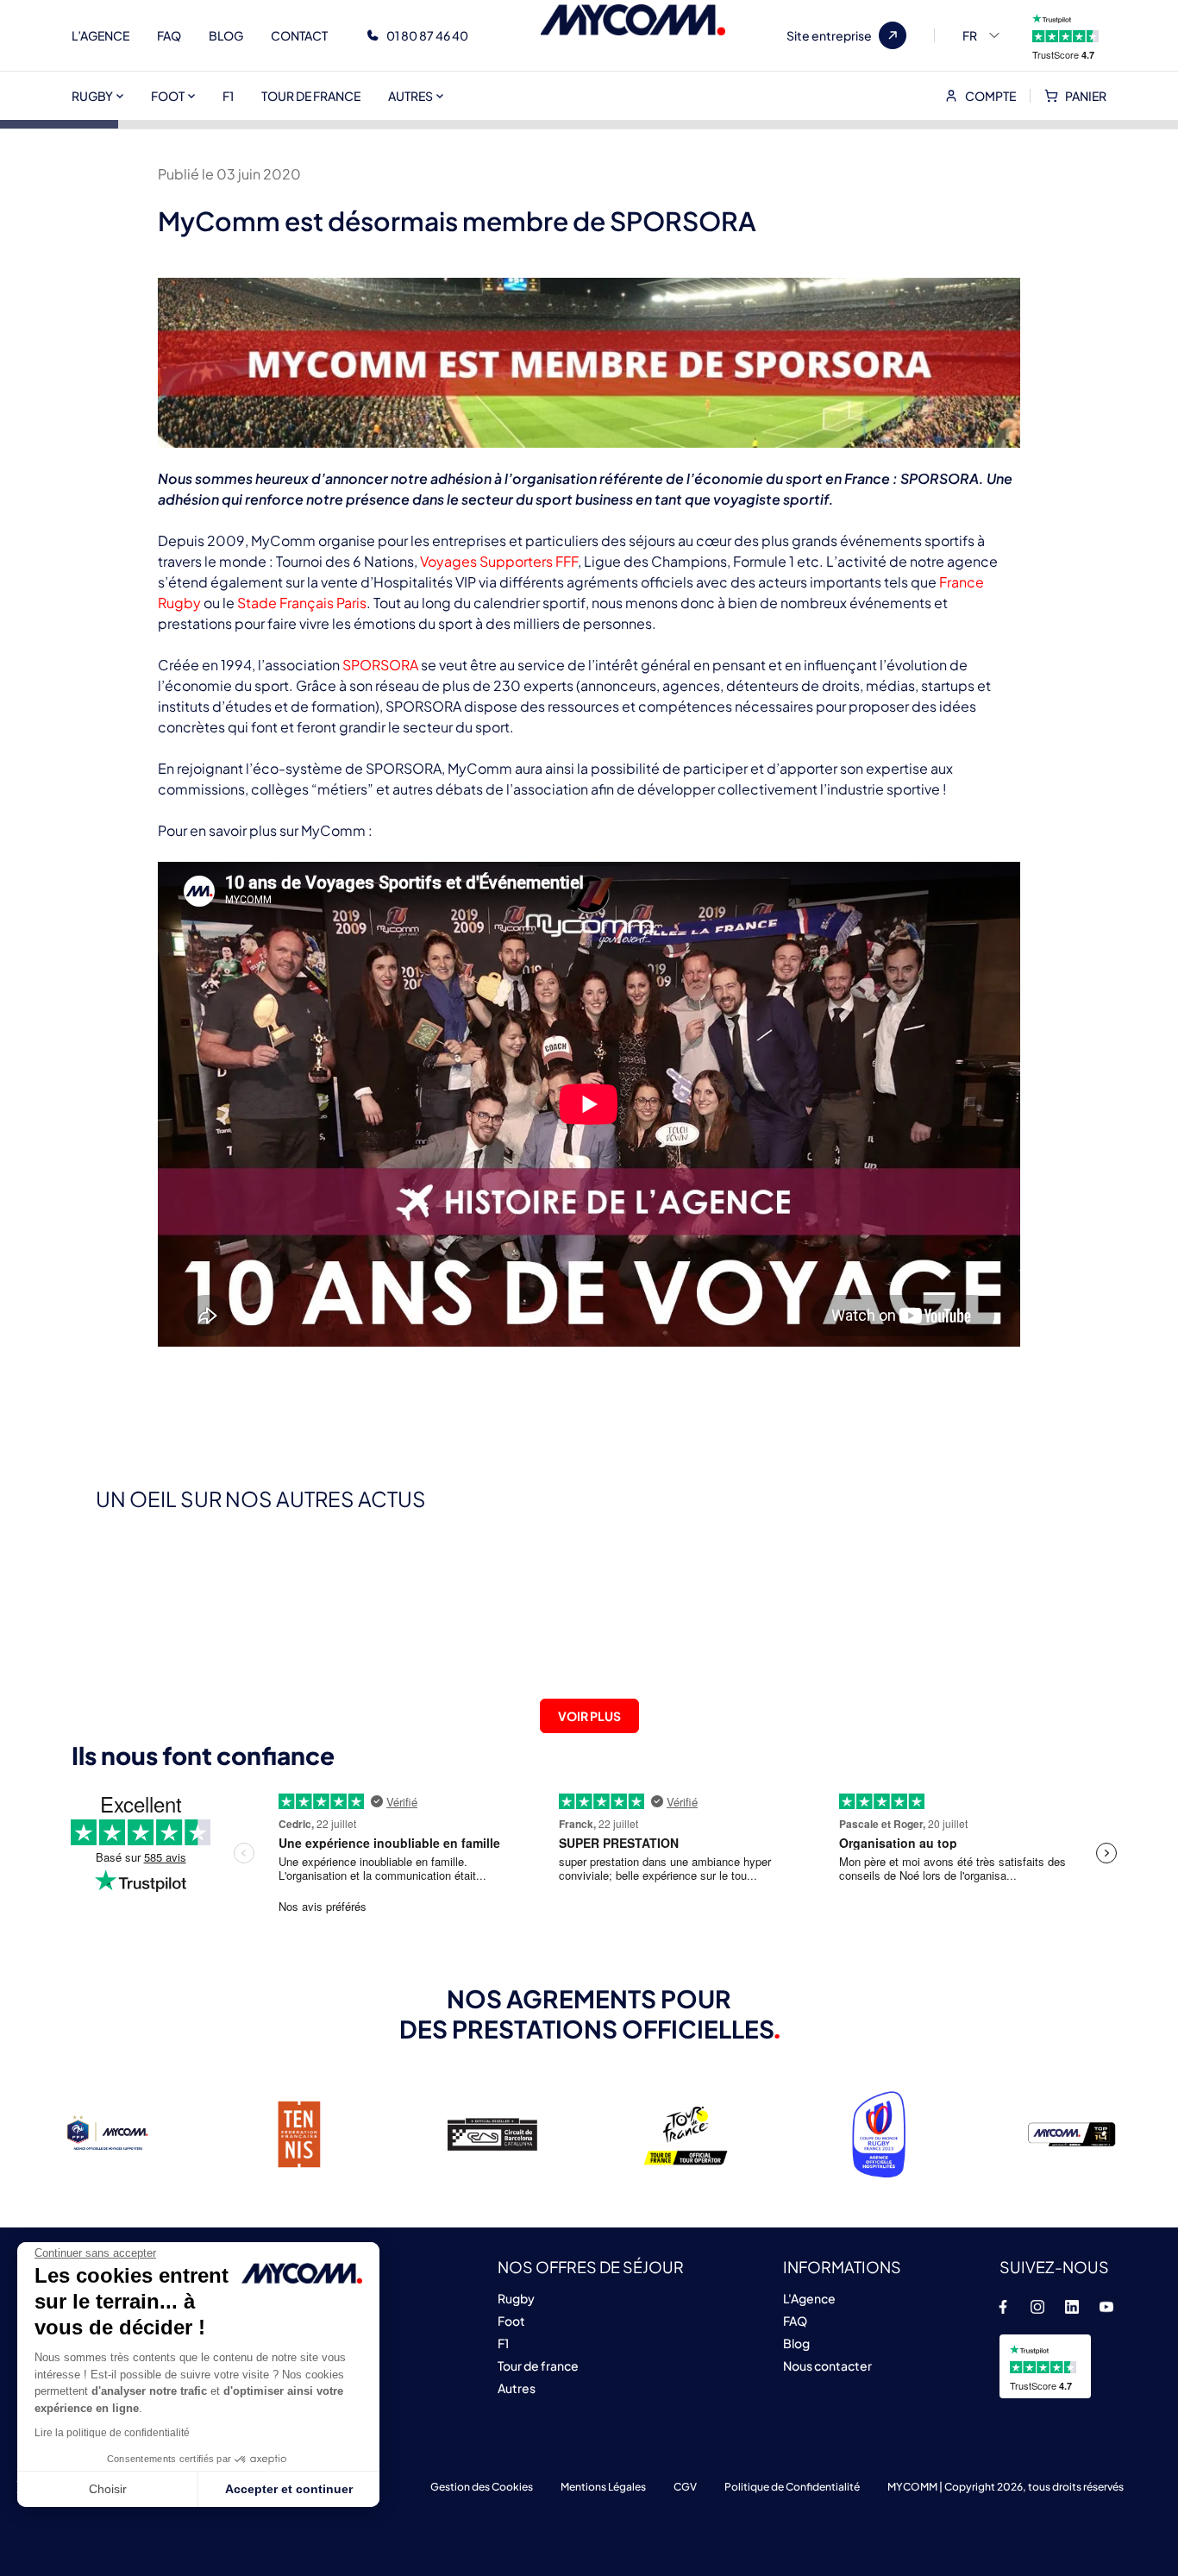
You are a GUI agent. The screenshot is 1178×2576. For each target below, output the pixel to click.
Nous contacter (827, 2366)
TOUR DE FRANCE (311, 96)
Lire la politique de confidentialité (112, 2433)
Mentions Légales (603, 2487)
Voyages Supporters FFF (499, 561)
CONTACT (299, 35)
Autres (517, 2388)
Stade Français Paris (302, 603)
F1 (228, 96)
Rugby (516, 2298)
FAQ (169, 35)
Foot (511, 2321)
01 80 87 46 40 (427, 35)
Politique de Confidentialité (792, 2487)
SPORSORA (380, 665)
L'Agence (809, 2298)
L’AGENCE (100, 35)
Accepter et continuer (289, 2489)
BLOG (226, 35)
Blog (796, 2343)
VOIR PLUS (589, 1716)
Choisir (108, 2489)
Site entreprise (829, 35)
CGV (685, 2487)
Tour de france (538, 2366)
